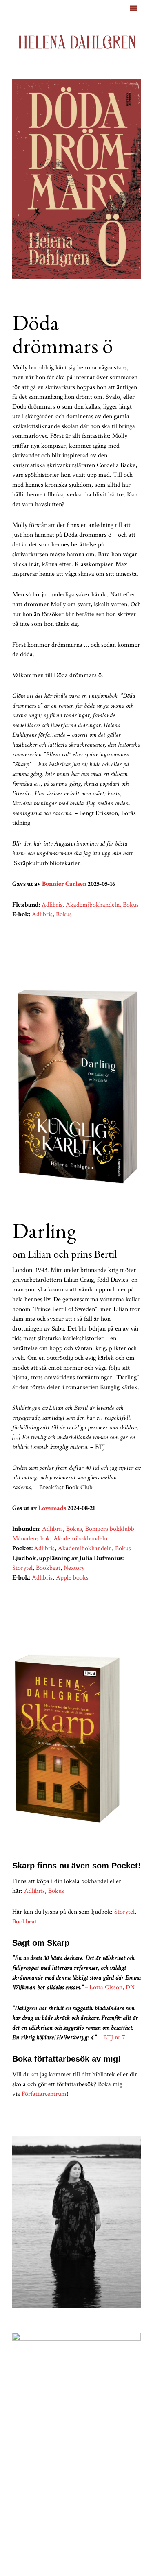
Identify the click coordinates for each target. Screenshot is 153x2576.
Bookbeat (24, 1922)
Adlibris (34, 1891)
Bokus (56, 1891)
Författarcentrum (44, 2094)
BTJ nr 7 (114, 2037)
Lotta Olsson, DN (112, 1987)
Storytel (124, 1912)
